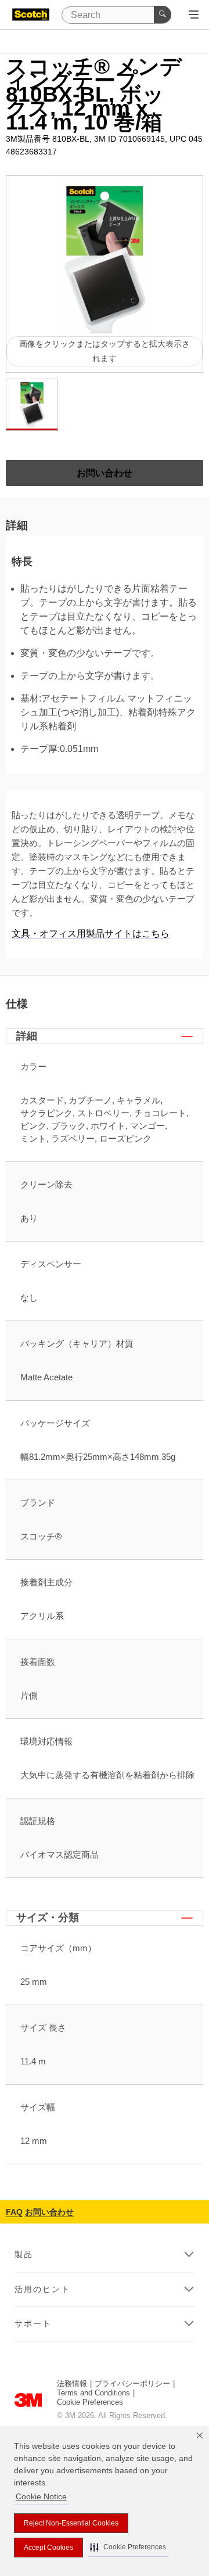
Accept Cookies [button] (48, 2548)
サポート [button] (33, 2323)
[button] (128, 2547)
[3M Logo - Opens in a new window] (31, 15)
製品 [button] (24, 2254)
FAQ (14, 2212)
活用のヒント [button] (42, 2289)
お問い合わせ (49, 2212)
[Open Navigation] (194, 15)
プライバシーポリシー (132, 2383)
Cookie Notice (41, 2496)
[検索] (163, 15)
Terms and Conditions (93, 2393)
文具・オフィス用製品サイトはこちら (91, 933)
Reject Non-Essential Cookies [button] (71, 2523)
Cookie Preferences (90, 2402)
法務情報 (72, 2383)
